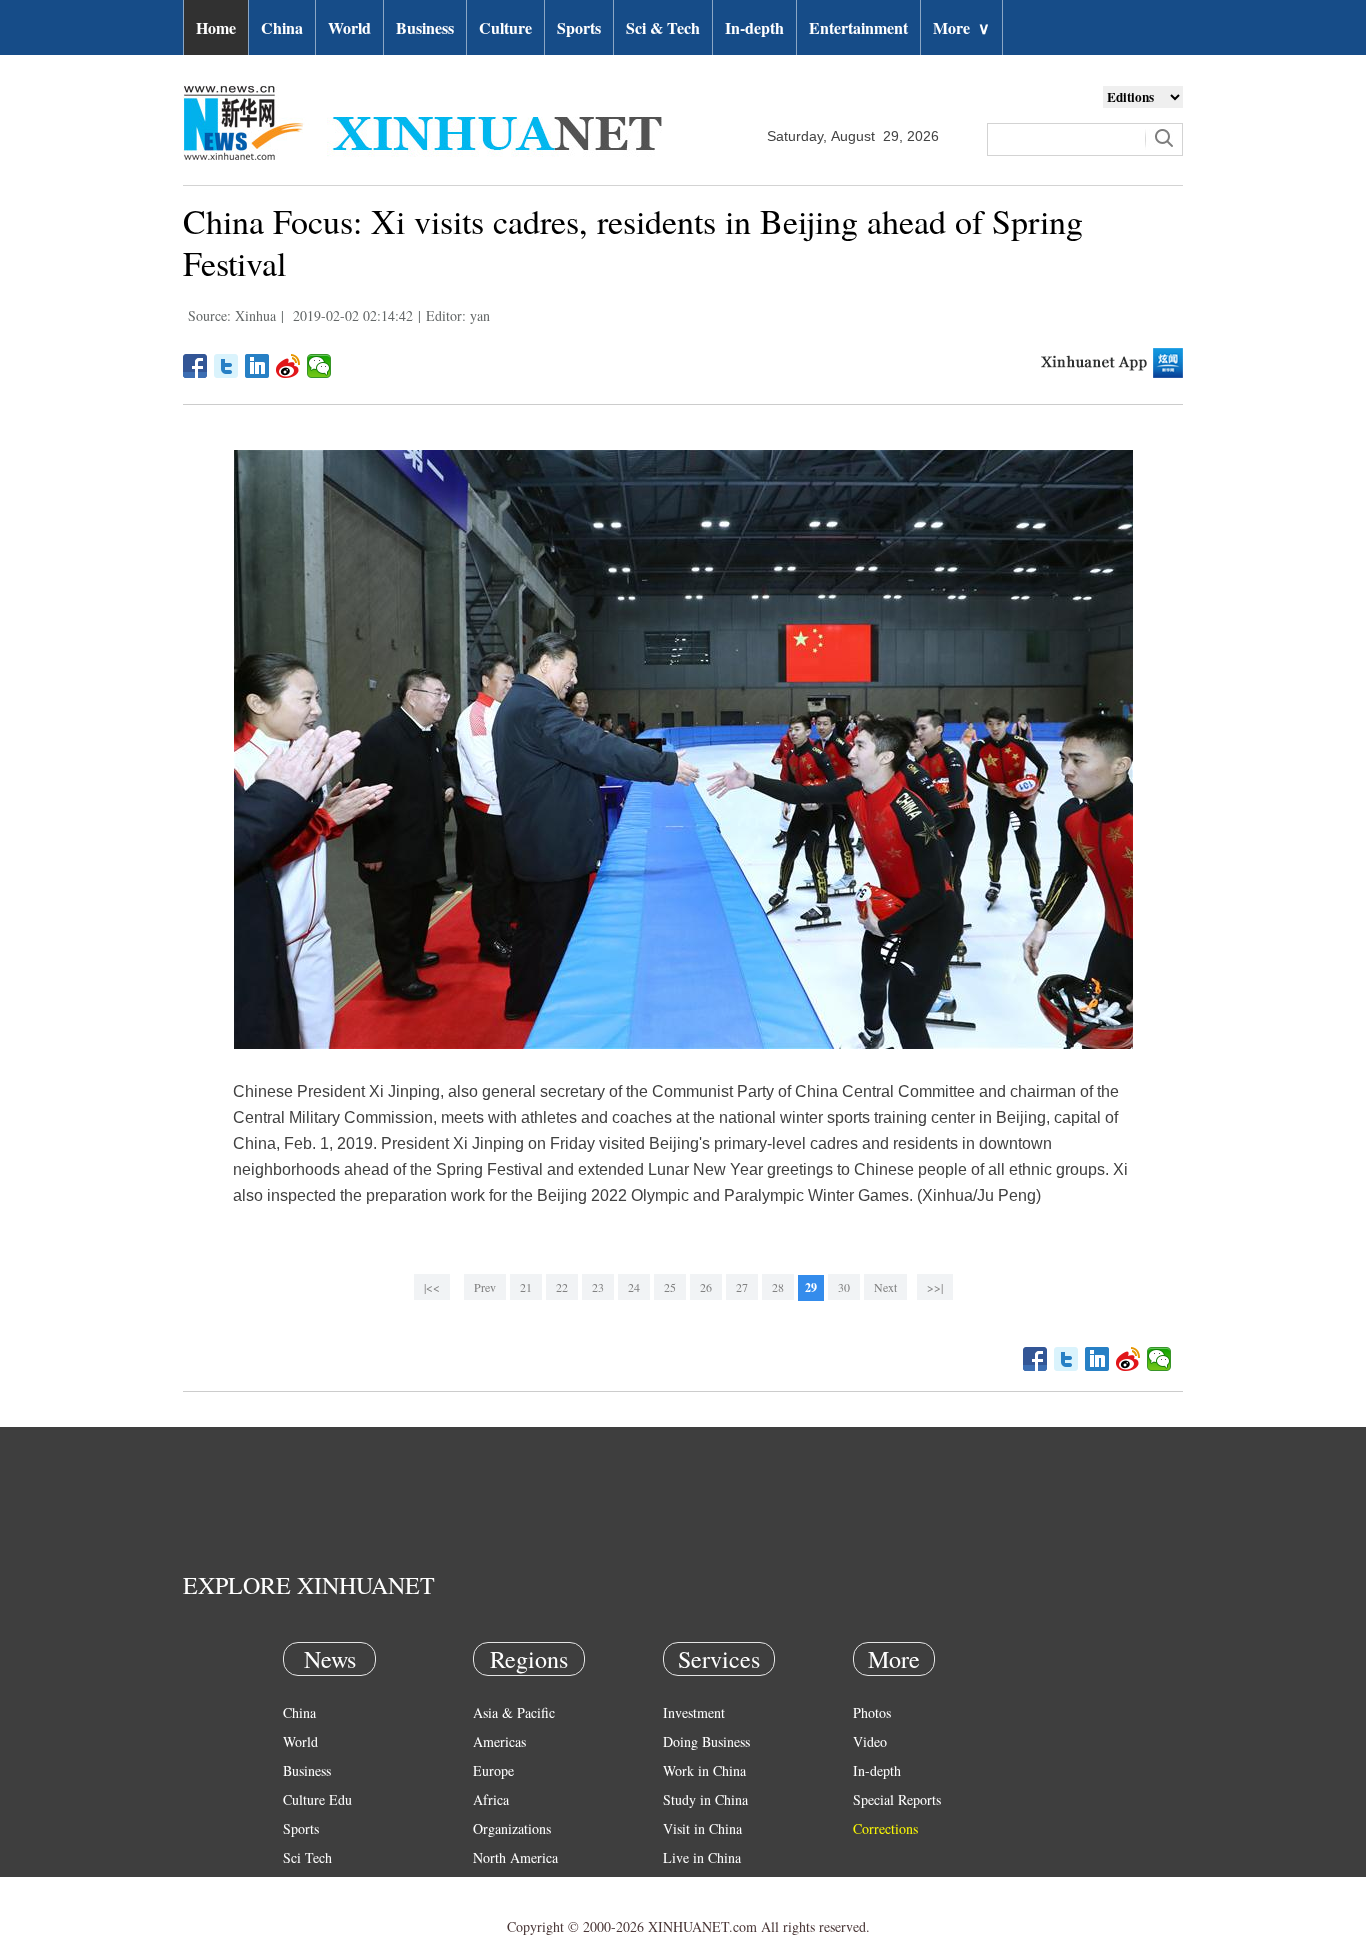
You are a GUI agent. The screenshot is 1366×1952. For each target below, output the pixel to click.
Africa (491, 1799)
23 (598, 1287)
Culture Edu (317, 1799)
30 (844, 1287)
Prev (485, 1287)
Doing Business (706, 1741)
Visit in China (702, 1828)
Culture (505, 27)
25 (670, 1287)
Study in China (705, 1799)
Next (885, 1287)
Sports (579, 27)
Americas (499, 1741)
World (349, 27)
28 (778, 1287)
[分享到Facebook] (195, 366)
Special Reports (897, 1799)
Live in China (702, 1857)
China (282, 27)
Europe (493, 1770)
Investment (694, 1712)
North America (515, 1857)
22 (562, 1287)
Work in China (704, 1770)
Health (301, 1886)
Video (870, 1741)
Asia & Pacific (514, 1712)
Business (425, 27)
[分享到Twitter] (226, 366)
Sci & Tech (663, 27)
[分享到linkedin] (257, 366)
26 (706, 1287)
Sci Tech (307, 1857)
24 (634, 1287)
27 (742, 1287)
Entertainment (858, 27)
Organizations (512, 1828)
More (961, 27)
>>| (935, 1287)
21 (526, 1287)
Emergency (695, 1886)
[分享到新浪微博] (288, 366)
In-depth (754, 27)
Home (216, 27)
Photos (872, 1712)
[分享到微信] (319, 366)
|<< (432, 1287)
